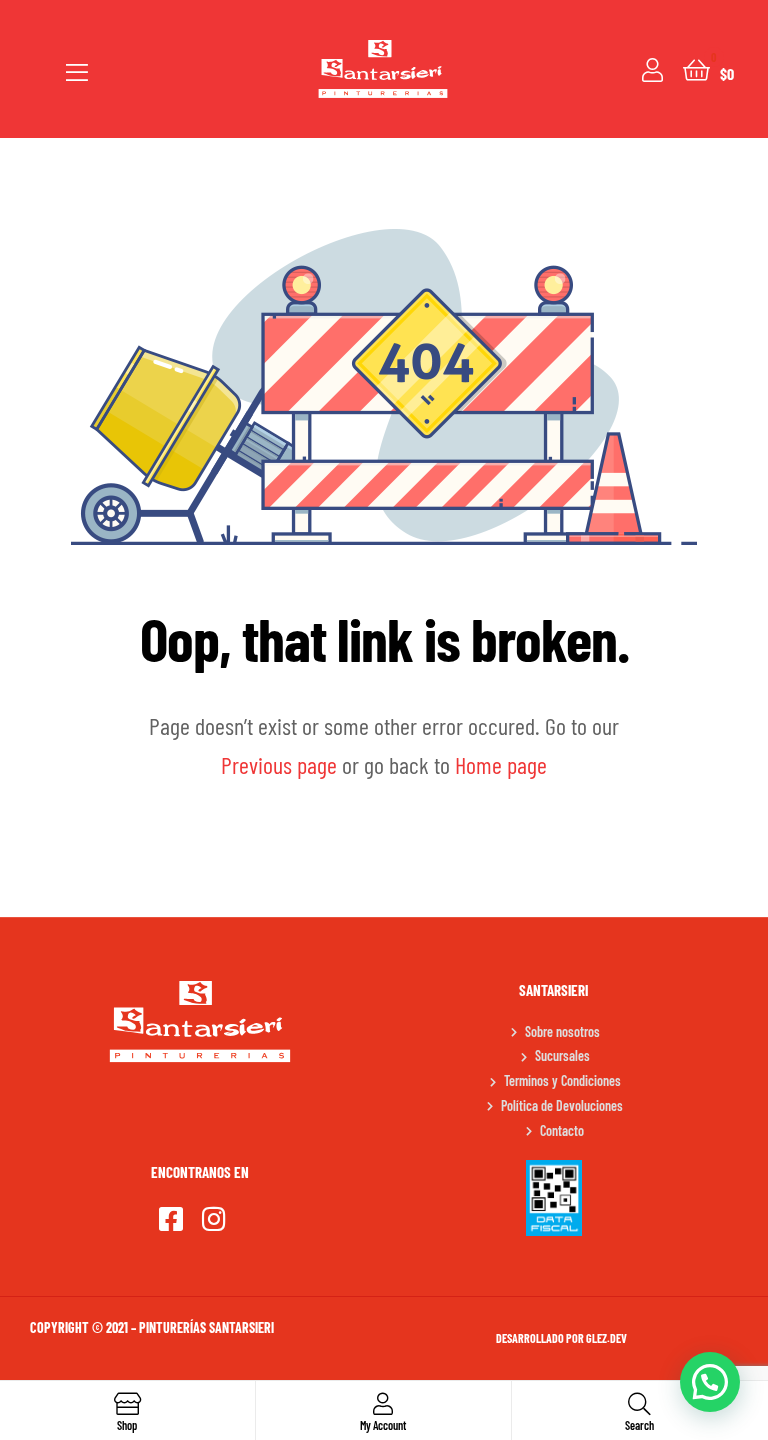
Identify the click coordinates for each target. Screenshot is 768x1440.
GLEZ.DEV (606, 1338)
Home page (501, 764)
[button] (710, 1382)
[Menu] (77, 69)
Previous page (279, 764)
